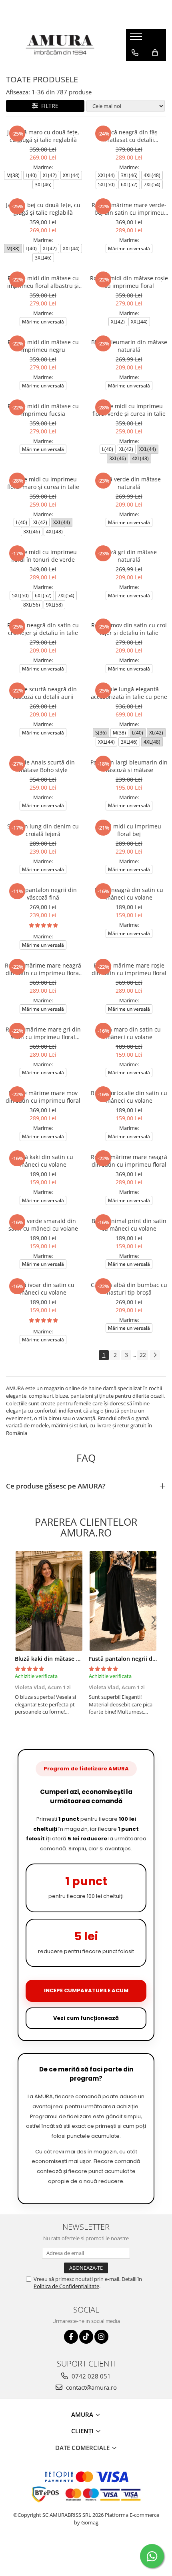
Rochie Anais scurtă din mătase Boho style (43, 766)
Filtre (48, 106)
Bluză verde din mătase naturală (129, 483)
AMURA (83, 2414)
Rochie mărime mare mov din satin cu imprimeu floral (43, 1097)
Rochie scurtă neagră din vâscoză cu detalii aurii (43, 693)
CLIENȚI (83, 2431)
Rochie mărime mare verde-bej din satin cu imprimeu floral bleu (129, 209)
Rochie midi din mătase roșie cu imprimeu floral (129, 282)
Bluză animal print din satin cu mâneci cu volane (129, 1225)
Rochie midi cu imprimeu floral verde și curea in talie (129, 410)
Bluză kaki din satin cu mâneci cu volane (43, 1161)
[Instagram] (101, 2337)
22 (143, 1355)
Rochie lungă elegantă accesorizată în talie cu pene (129, 693)
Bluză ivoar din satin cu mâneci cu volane (43, 1289)
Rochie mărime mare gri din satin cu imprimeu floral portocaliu (43, 1033)
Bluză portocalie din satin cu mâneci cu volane (129, 1097)
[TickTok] (86, 2337)
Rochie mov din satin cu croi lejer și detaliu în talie (129, 629)
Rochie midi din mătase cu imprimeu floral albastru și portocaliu (43, 282)
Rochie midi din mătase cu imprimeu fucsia (43, 410)
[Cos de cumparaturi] (155, 53)
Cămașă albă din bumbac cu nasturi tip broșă (129, 1289)
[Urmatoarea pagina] (155, 1355)
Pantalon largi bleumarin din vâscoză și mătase (129, 766)
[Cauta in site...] (135, 69)
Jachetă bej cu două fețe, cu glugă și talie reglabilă (43, 209)
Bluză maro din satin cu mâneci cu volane (129, 1033)
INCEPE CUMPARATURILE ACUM (86, 1990)
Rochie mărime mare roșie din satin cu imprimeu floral (129, 969)
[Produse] (137, 39)
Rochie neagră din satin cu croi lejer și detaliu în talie (43, 629)
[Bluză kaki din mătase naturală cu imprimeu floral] (49, 1601)
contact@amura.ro (91, 2387)
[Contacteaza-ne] (135, 53)
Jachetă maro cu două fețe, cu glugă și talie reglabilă (43, 136)
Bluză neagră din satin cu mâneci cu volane (129, 894)
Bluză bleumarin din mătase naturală (129, 346)
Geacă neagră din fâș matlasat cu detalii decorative (129, 136)
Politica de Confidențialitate (66, 2286)
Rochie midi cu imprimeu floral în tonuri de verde (43, 556)
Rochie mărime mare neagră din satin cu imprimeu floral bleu (43, 969)
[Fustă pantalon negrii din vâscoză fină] (123, 1601)
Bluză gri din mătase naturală (129, 556)
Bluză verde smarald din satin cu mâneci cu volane (43, 1225)
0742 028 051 (90, 2376)
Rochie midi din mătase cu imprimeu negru (43, 346)
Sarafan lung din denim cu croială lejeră (43, 830)
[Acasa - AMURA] (60, 45)
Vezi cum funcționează (86, 2018)
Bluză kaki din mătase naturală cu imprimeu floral (83, 1659)
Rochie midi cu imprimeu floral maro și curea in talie (43, 483)
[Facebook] (71, 2337)
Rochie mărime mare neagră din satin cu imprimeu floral (129, 1161)
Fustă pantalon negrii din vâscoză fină (43, 894)
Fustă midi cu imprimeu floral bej (129, 830)
